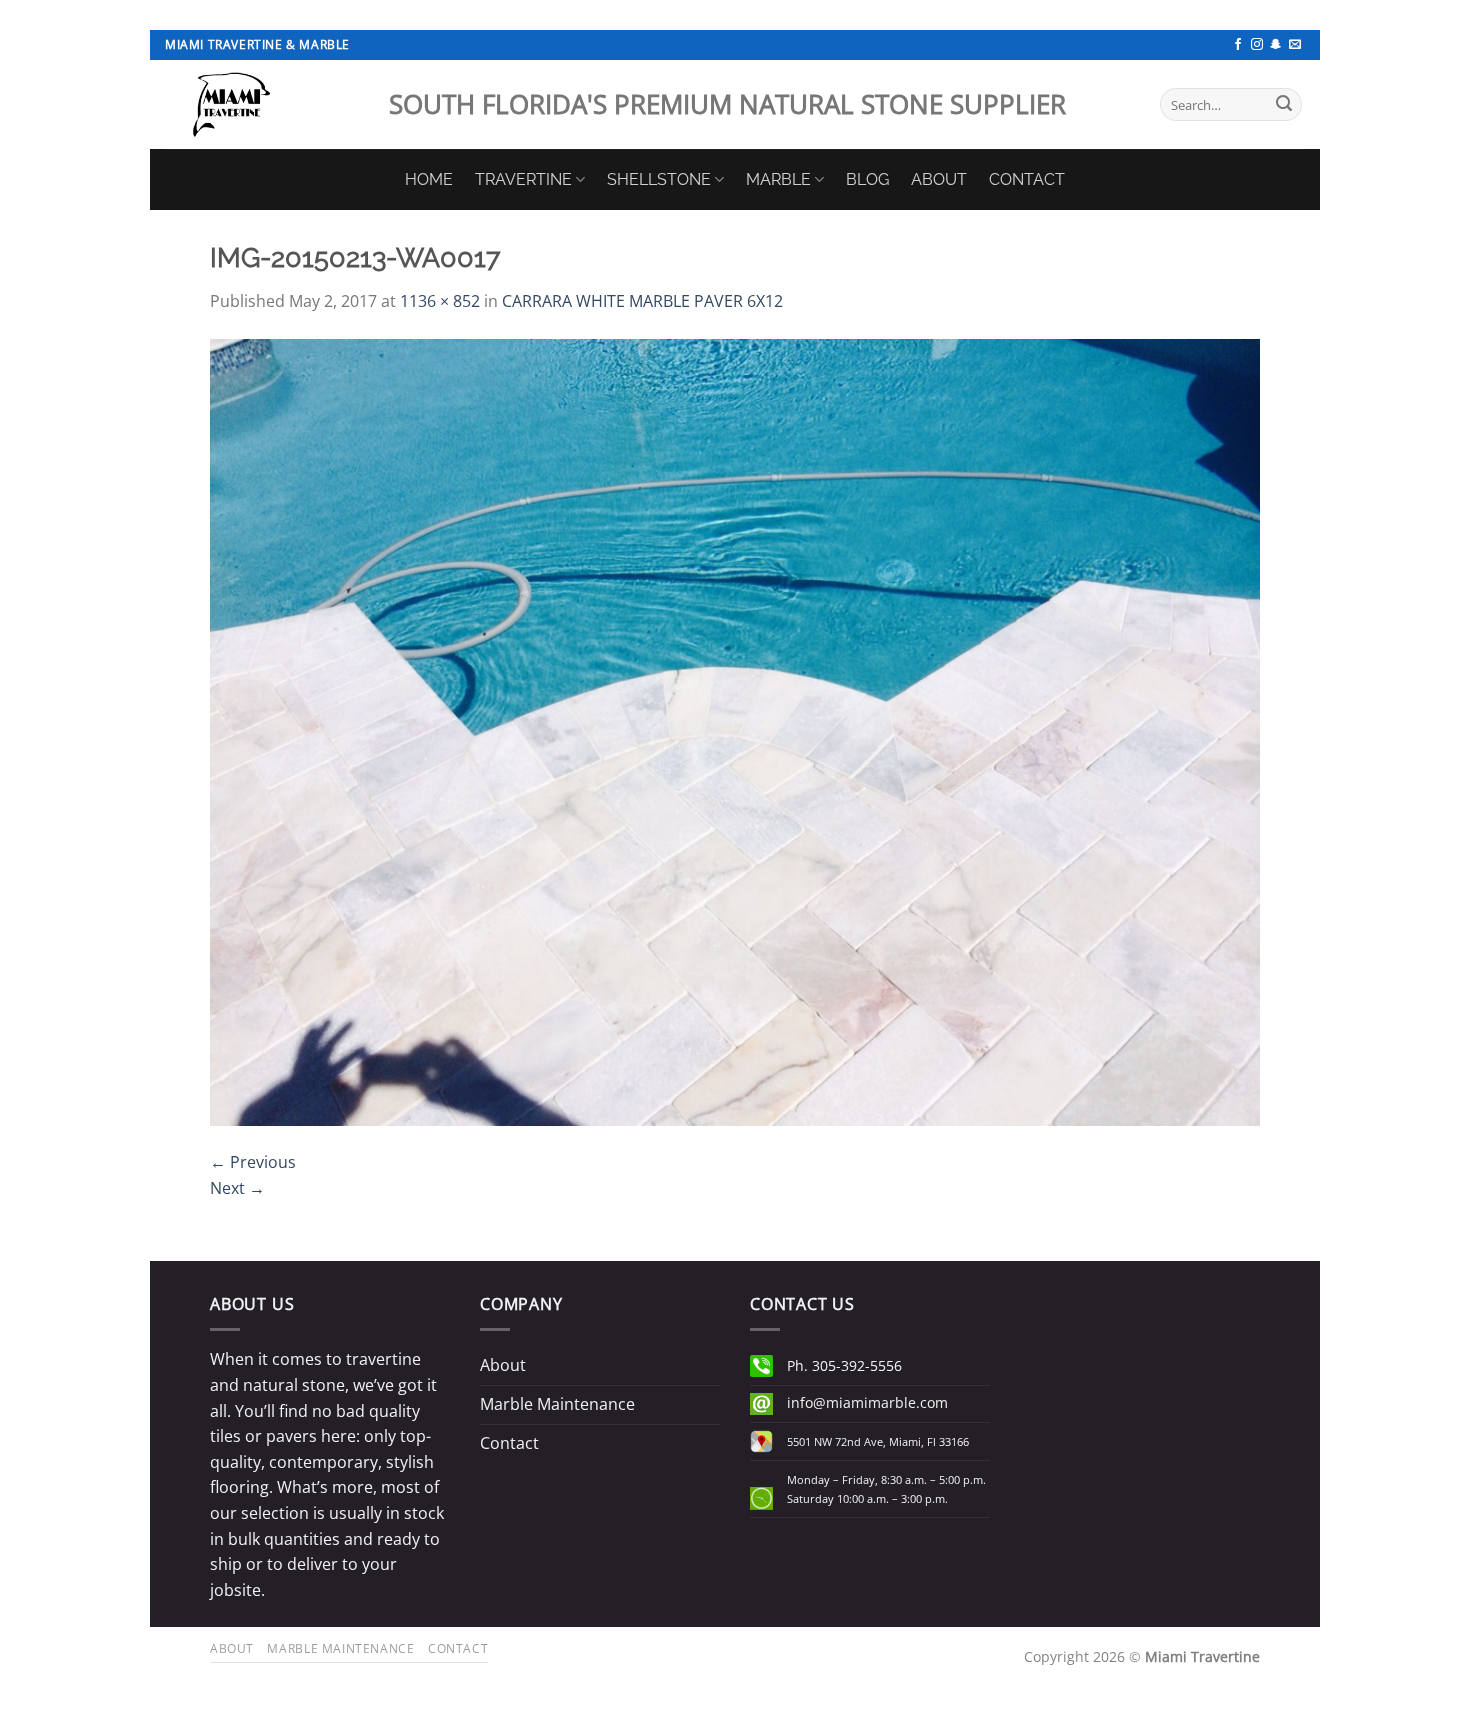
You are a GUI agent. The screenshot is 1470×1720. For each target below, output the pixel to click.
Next (237, 1188)
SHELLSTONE (659, 179)
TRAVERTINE (523, 179)
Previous (253, 1162)
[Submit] (1284, 105)
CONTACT (1027, 179)
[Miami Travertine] (262, 104)
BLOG (867, 179)
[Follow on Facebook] (1238, 45)
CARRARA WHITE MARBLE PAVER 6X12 (642, 301)
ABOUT (939, 179)
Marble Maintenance (557, 1404)
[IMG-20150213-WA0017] (735, 731)
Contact (509, 1443)
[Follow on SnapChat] (1276, 45)
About (503, 1365)
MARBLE (778, 179)
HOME (429, 179)
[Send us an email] (1295, 45)
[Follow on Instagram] (1257, 45)
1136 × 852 (440, 301)
